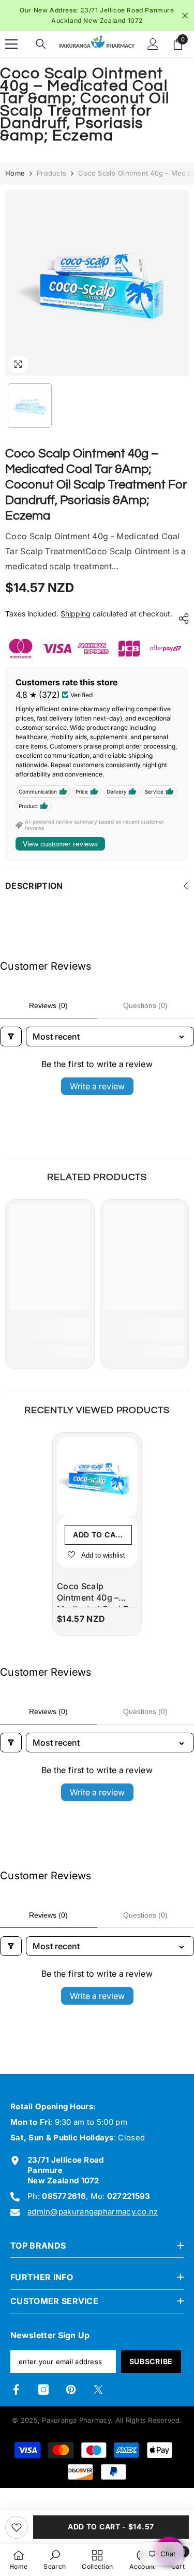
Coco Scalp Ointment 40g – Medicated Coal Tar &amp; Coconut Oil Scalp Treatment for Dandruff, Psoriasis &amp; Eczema (96, 1597)
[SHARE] (181, 621)
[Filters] (11, 1039)
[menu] (11, 47)
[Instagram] (43, 2392)
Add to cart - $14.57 (111, 2527)
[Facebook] (16, 2392)
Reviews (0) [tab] (48, 1008)
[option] (97, 16)
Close (185, 17)
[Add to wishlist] (17, 2527)
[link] (50, 1332)
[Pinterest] (71, 2392)
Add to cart (99, 1537)
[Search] (41, 47)
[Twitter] (98, 2392)
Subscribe (151, 2364)
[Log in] (153, 47)
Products (51, 176)
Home (15, 176)
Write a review (97, 1088)
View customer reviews (60, 846)
